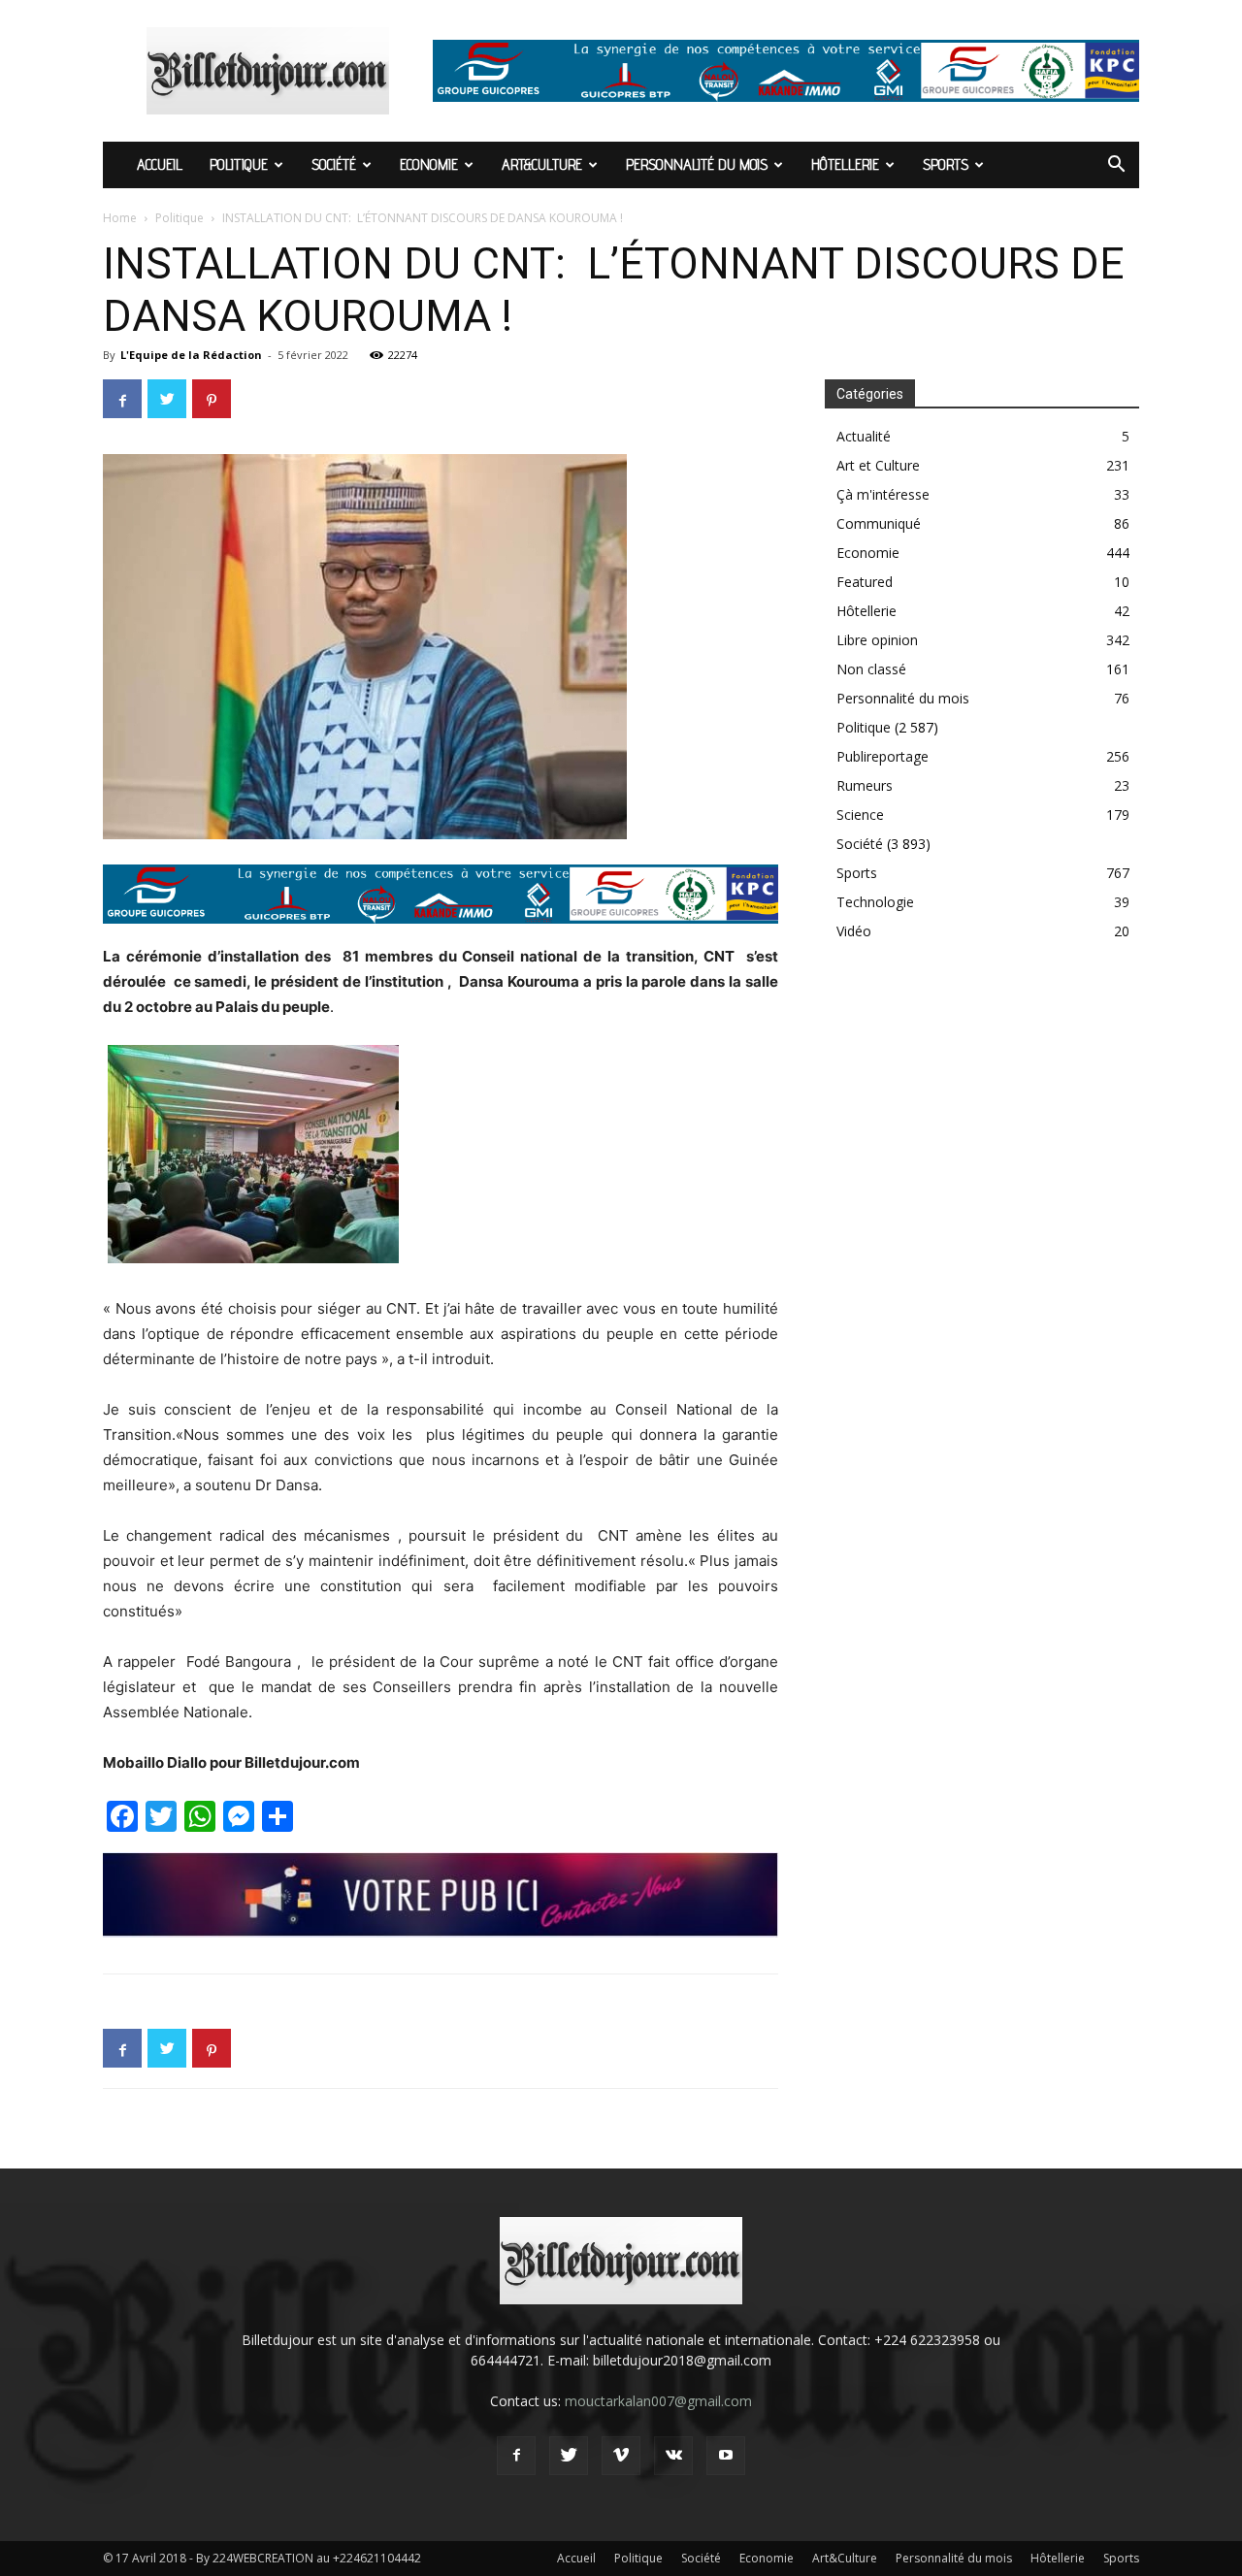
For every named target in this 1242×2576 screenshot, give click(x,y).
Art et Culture (878, 465)
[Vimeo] (621, 2456)
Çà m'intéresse (883, 494)
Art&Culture (542, 164)
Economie (429, 164)
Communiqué (879, 523)
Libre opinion (877, 640)
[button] (1116, 166)
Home (120, 218)
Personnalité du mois (697, 164)
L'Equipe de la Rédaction (191, 355)
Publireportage (882, 756)
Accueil (160, 164)
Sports (946, 164)
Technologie (875, 902)
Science (860, 815)
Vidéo (854, 931)
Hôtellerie (845, 164)
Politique (239, 164)
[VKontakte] (673, 2456)
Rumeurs (865, 785)
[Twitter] (569, 2456)
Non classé (871, 669)
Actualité (864, 436)
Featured (865, 582)
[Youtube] (726, 2456)
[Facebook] (516, 2456)
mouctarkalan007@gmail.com (658, 2401)
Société (334, 164)
